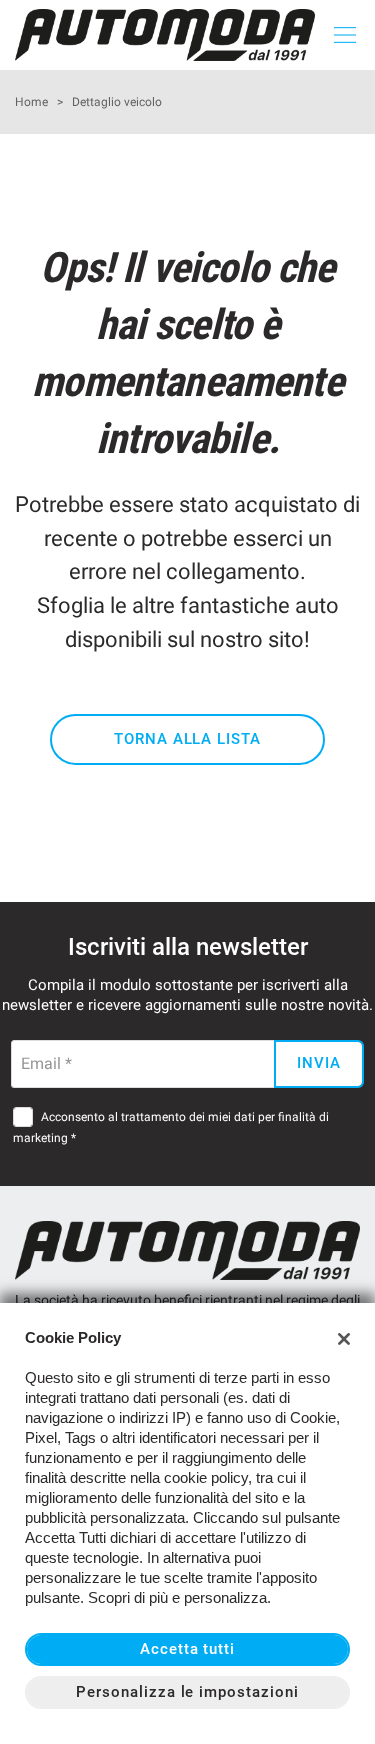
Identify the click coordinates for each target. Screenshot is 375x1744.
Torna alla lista (187, 739)
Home (31, 102)
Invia (319, 1063)
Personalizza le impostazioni (187, 1692)
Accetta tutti (187, 1649)
